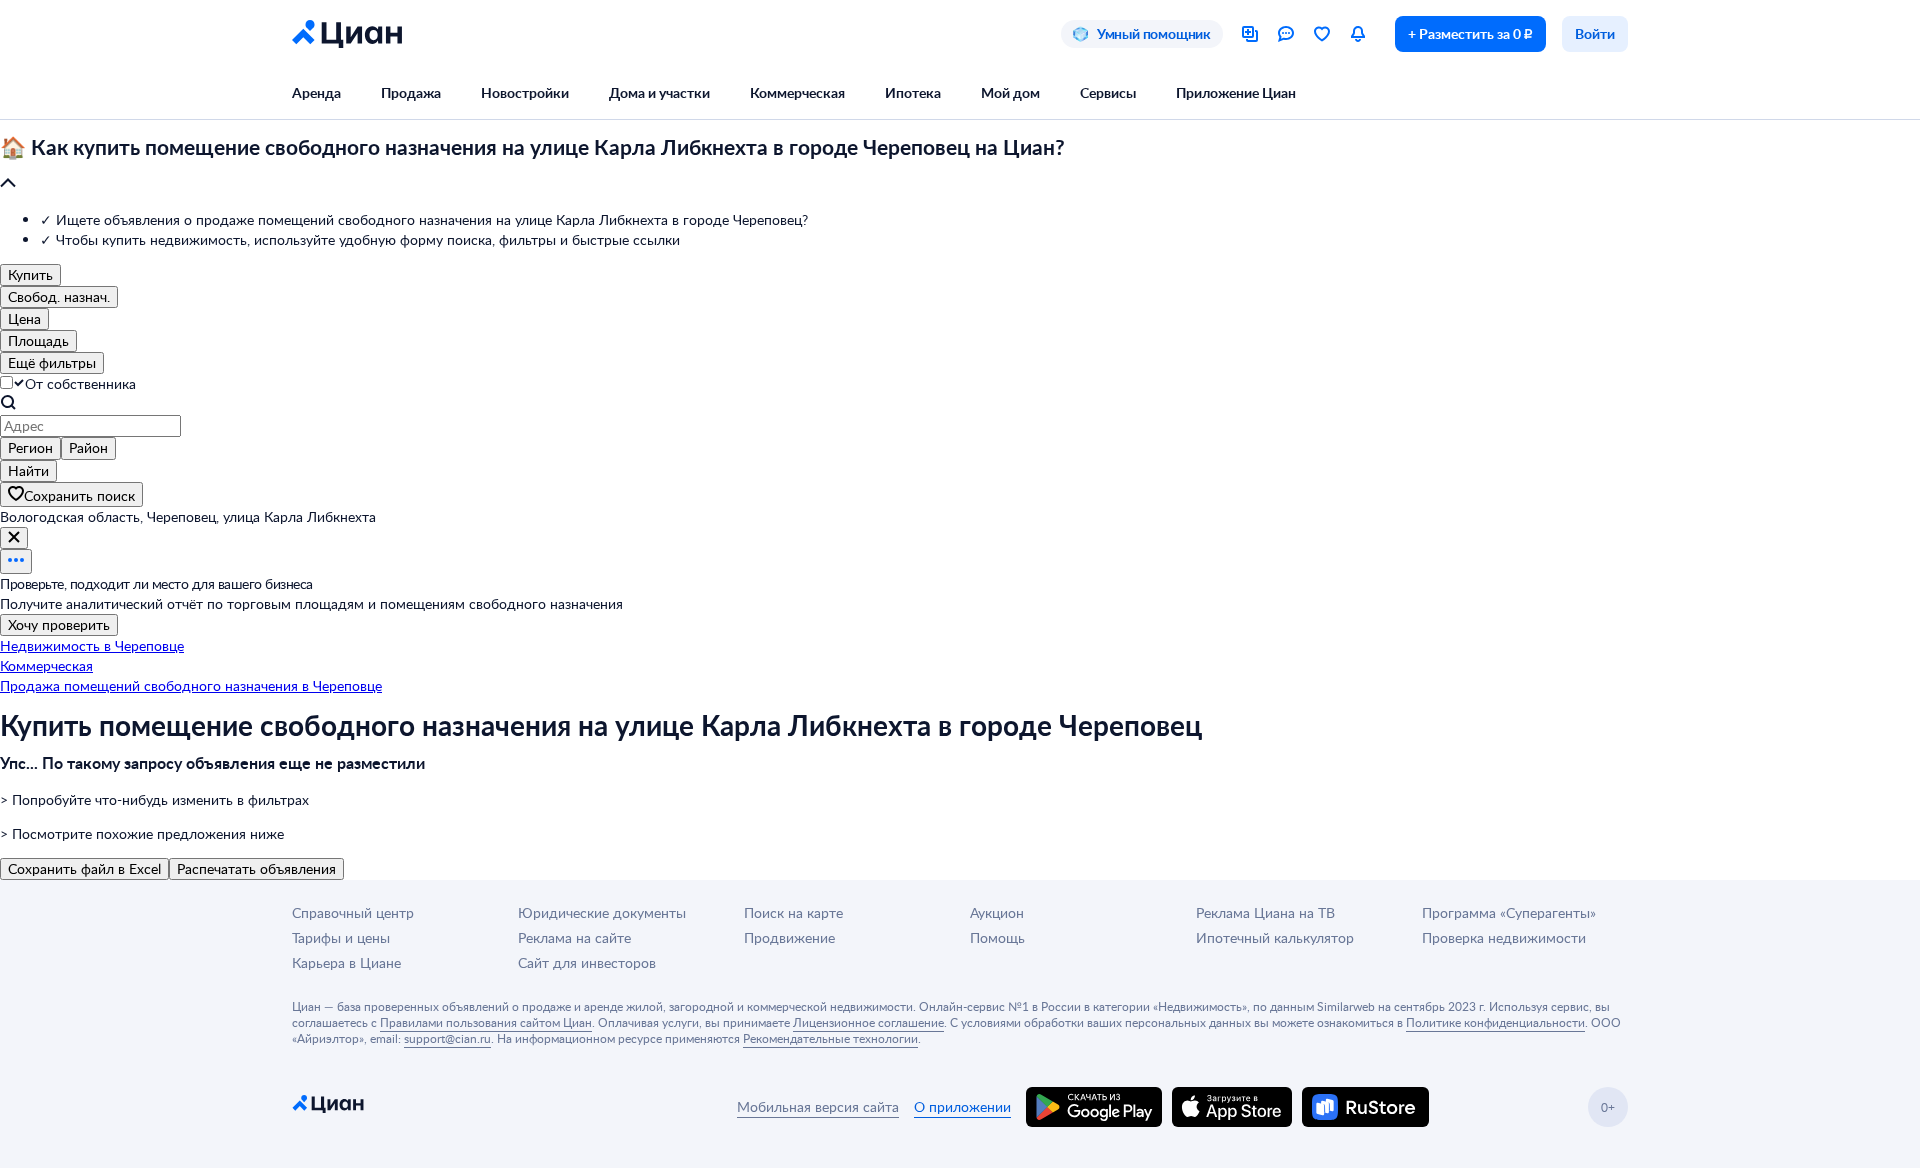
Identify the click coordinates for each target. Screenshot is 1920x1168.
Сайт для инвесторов (587, 962)
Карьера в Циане (346, 962)
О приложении (962, 1106)
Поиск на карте (793, 912)
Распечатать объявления (256, 868)
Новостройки (525, 92)
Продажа (411, 92)
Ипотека (913, 92)
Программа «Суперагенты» (1509, 912)
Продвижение (789, 937)
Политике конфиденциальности (1495, 1022)
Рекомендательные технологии (830, 1038)
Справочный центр (353, 912)
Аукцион (997, 912)
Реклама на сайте (574, 937)
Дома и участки (659, 92)
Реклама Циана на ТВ (1265, 912)
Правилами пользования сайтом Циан (486, 1022)
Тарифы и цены (341, 937)
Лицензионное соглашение (868, 1022)
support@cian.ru (447, 1038)
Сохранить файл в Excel (84, 868)
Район (88, 447)
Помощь (997, 937)
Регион (30, 447)
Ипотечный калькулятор (1275, 937)
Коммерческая (797, 92)
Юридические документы (602, 912)
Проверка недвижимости (1504, 937)
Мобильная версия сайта (818, 1106)
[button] (960, 166)
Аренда (316, 92)
